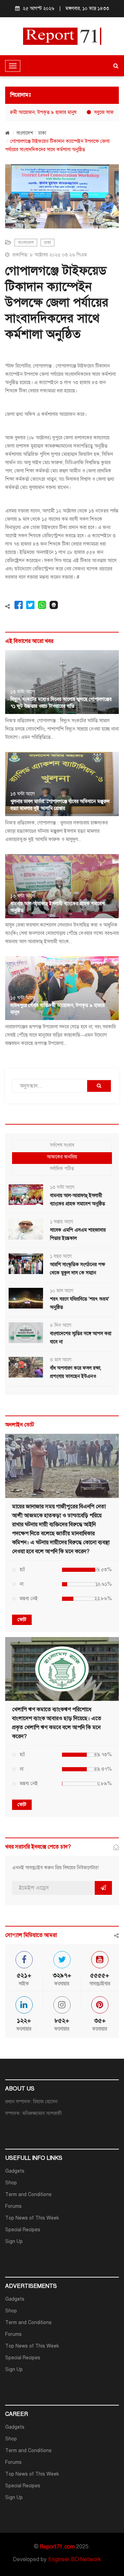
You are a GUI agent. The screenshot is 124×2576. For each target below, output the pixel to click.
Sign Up (14, 2241)
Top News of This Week (32, 2218)
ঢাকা (42, 133)
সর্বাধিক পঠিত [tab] (62, 1169)
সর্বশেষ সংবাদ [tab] (62, 1145)
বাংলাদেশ (25, 133)
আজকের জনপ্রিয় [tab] (62, 1157)
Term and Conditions (28, 2195)
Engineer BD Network (75, 2559)
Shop (11, 2183)
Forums (13, 2206)
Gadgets (15, 2171)
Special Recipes (23, 2230)
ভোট (22, 1620)
